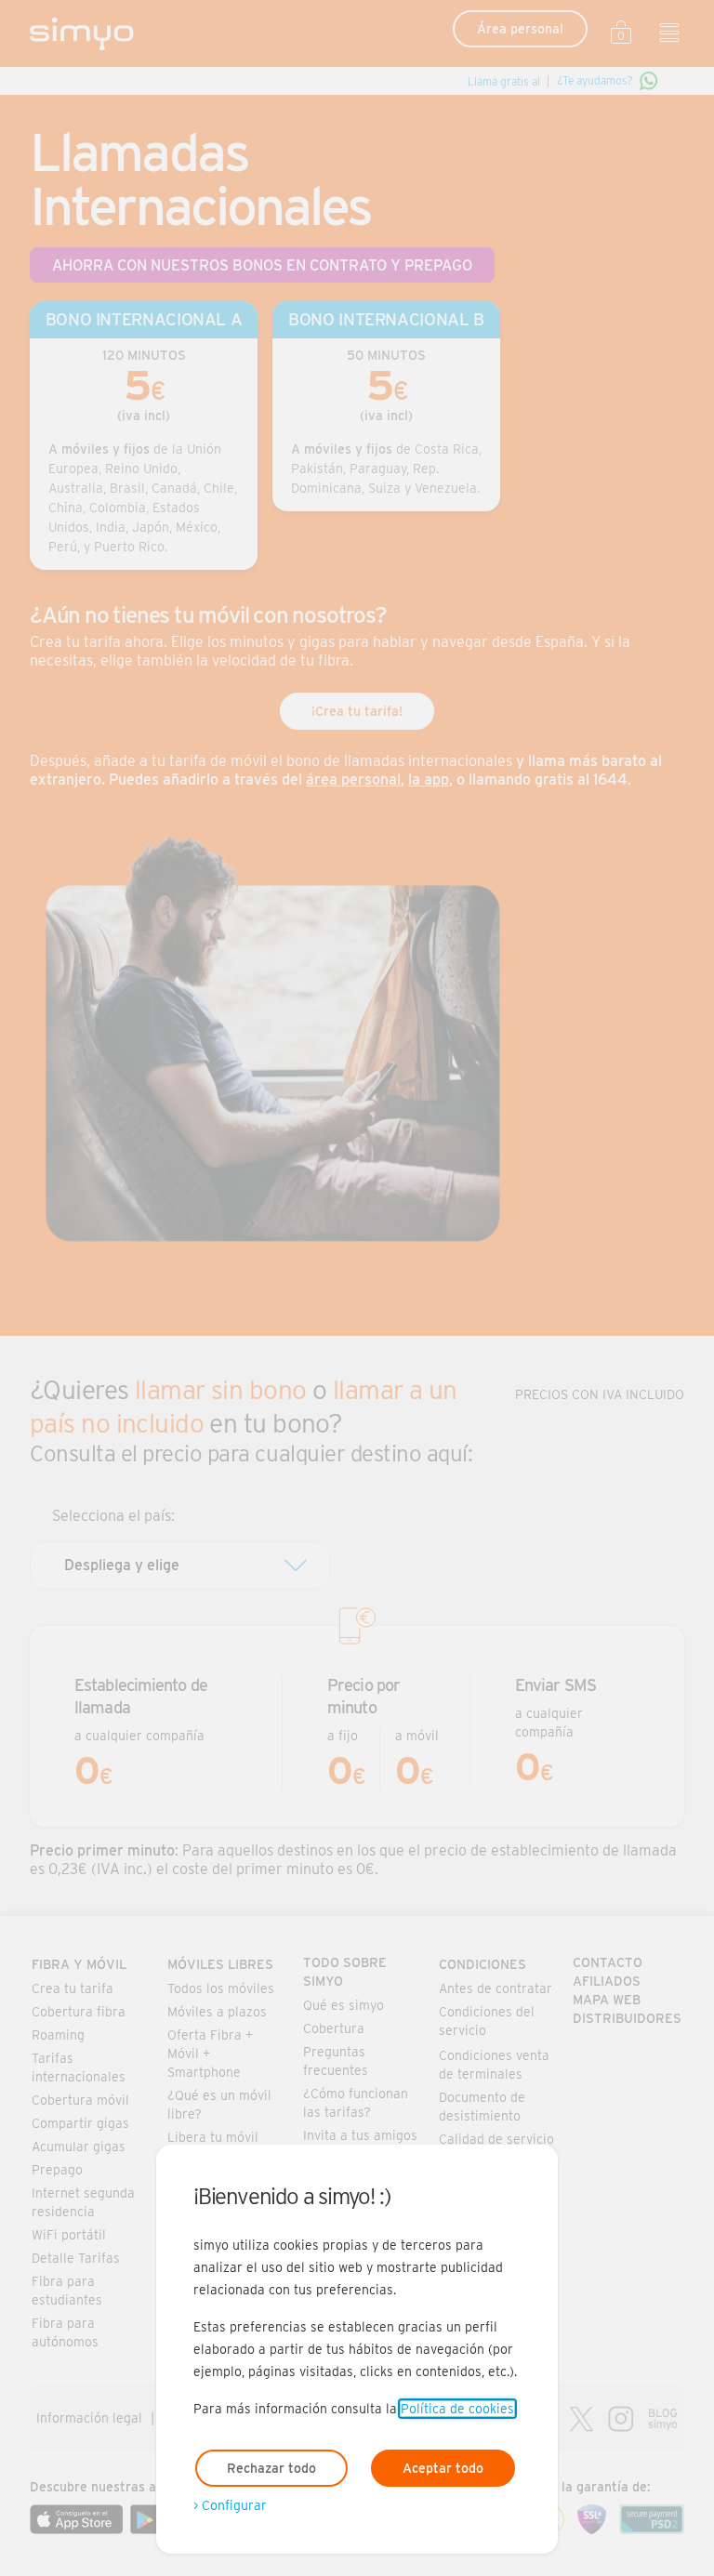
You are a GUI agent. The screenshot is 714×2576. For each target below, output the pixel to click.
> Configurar (230, 2505)
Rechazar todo (271, 2468)
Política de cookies (457, 2409)
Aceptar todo (443, 2468)
